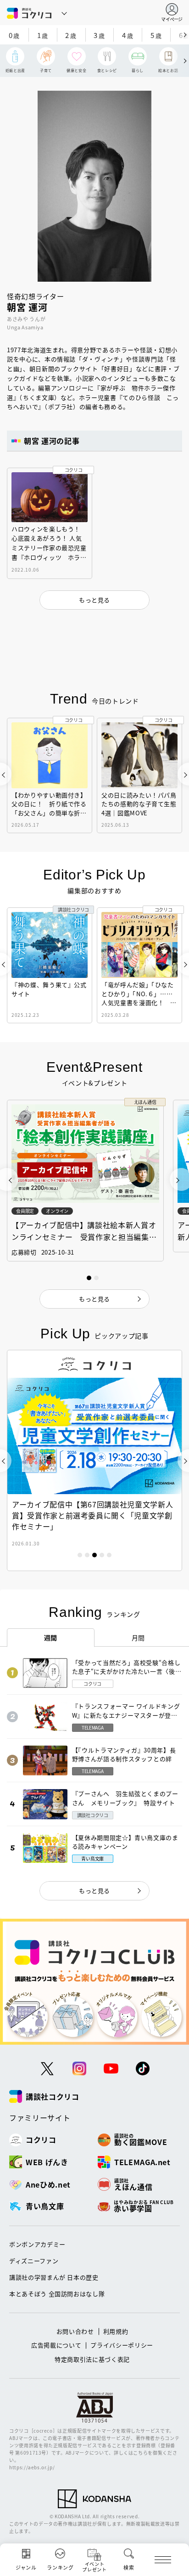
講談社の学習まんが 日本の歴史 (54, 2277)
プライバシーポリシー (122, 2345)
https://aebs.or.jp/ (32, 2467)
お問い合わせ (75, 2331)
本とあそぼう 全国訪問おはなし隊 (57, 2294)
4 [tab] (102, 1555)
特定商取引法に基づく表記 (92, 2359)
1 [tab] (80, 1555)
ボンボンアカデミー (37, 2244)
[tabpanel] (94, 1460)
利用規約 (116, 2331)
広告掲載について (56, 2345)
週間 (51, 1637)
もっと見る (94, 1891)
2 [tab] (87, 1555)
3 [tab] (94, 1555)
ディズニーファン (34, 2261)
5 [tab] (109, 1555)
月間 (138, 1637)
